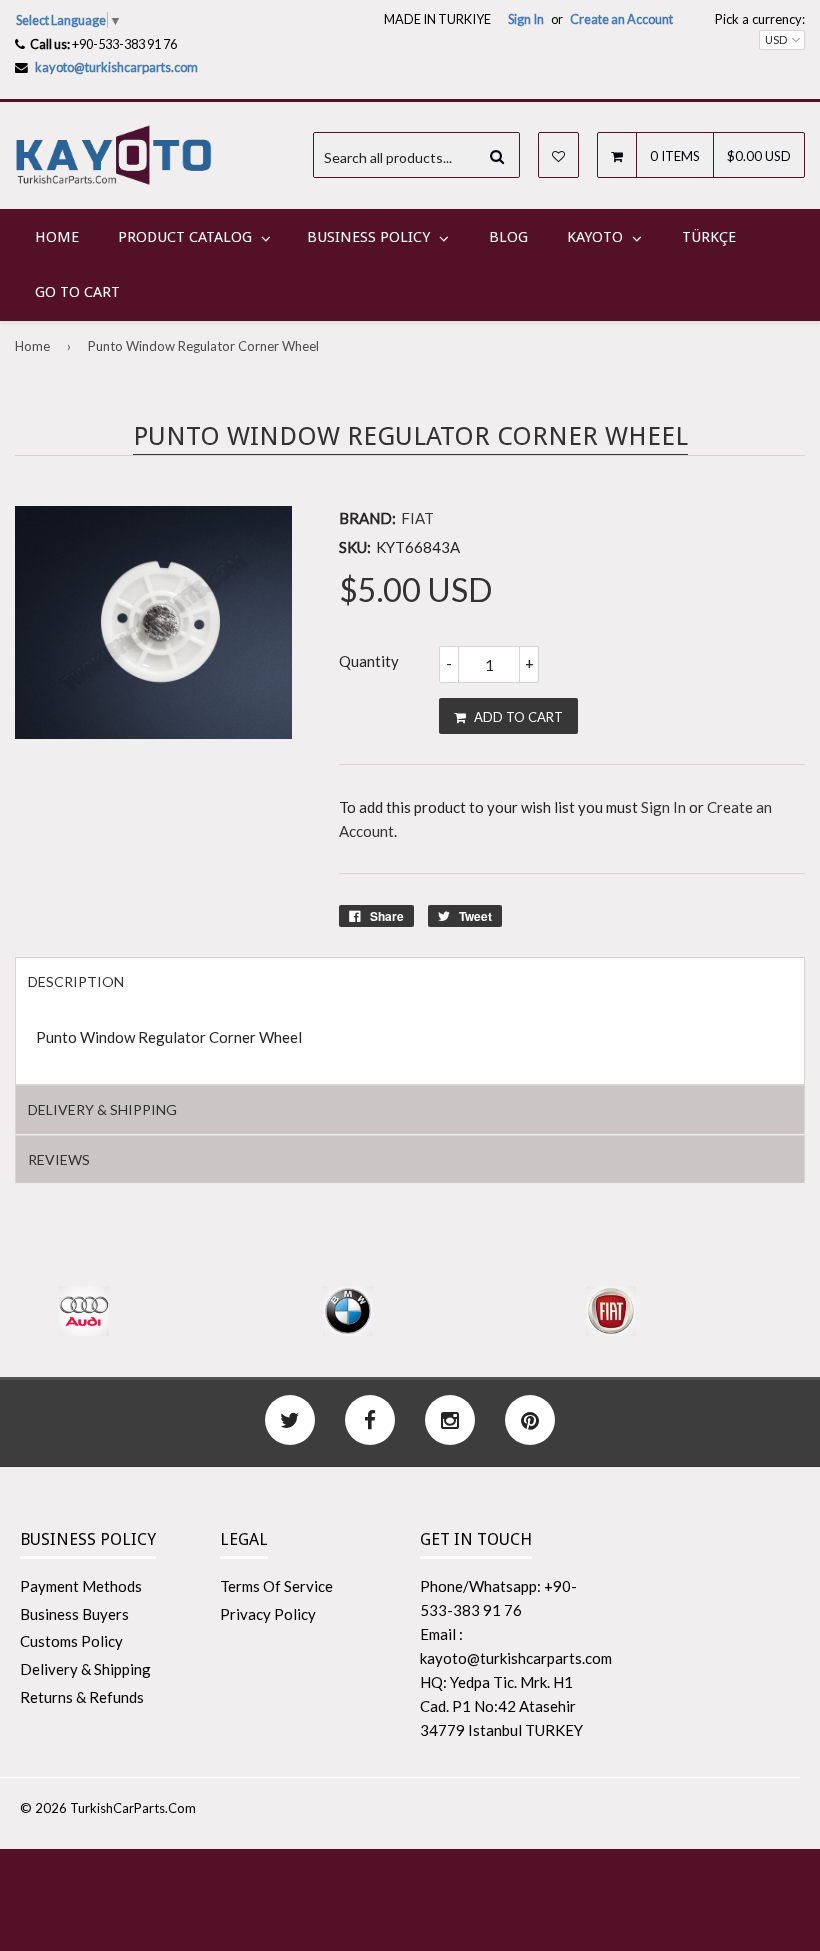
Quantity (369, 661)
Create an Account (621, 19)
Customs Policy (71, 1641)
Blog (508, 237)
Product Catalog (185, 237)
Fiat (417, 518)
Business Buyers (74, 1614)
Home (57, 237)
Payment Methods (81, 1586)
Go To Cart (77, 292)
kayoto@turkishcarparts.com (116, 67)
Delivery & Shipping (85, 1669)
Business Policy (368, 237)
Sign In (526, 19)
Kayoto (595, 237)
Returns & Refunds (82, 1697)
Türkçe (709, 237)
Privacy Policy (268, 1614)
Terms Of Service (276, 1586)
